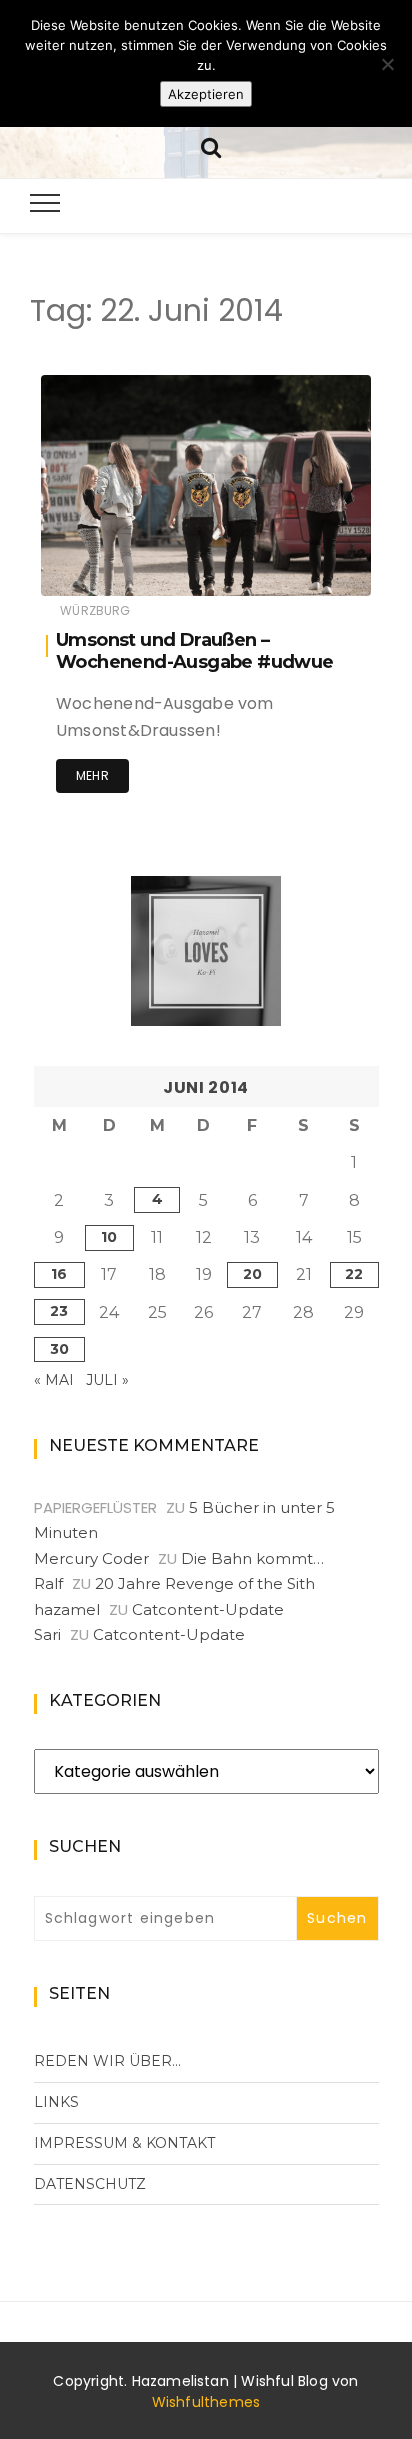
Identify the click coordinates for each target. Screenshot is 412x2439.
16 (59, 1274)
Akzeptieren (206, 94)
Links (56, 2102)
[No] (387, 64)
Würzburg (95, 610)
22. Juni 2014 (308, 566)
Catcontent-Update (208, 1609)
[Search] (211, 145)
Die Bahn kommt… (252, 1558)
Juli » (107, 1380)
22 (354, 1274)
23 (59, 1311)
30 (59, 1349)
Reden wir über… (107, 2061)
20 (252, 1274)
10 (109, 1237)
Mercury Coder (91, 1558)
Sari (47, 1634)
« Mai (54, 1380)
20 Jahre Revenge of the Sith (205, 1583)
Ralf (48, 1583)
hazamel (128, 567)
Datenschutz (90, 2184)
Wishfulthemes (206, 2402)
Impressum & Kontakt (124, 2143)
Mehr (92, 775)
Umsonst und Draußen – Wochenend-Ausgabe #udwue (195, 651)
